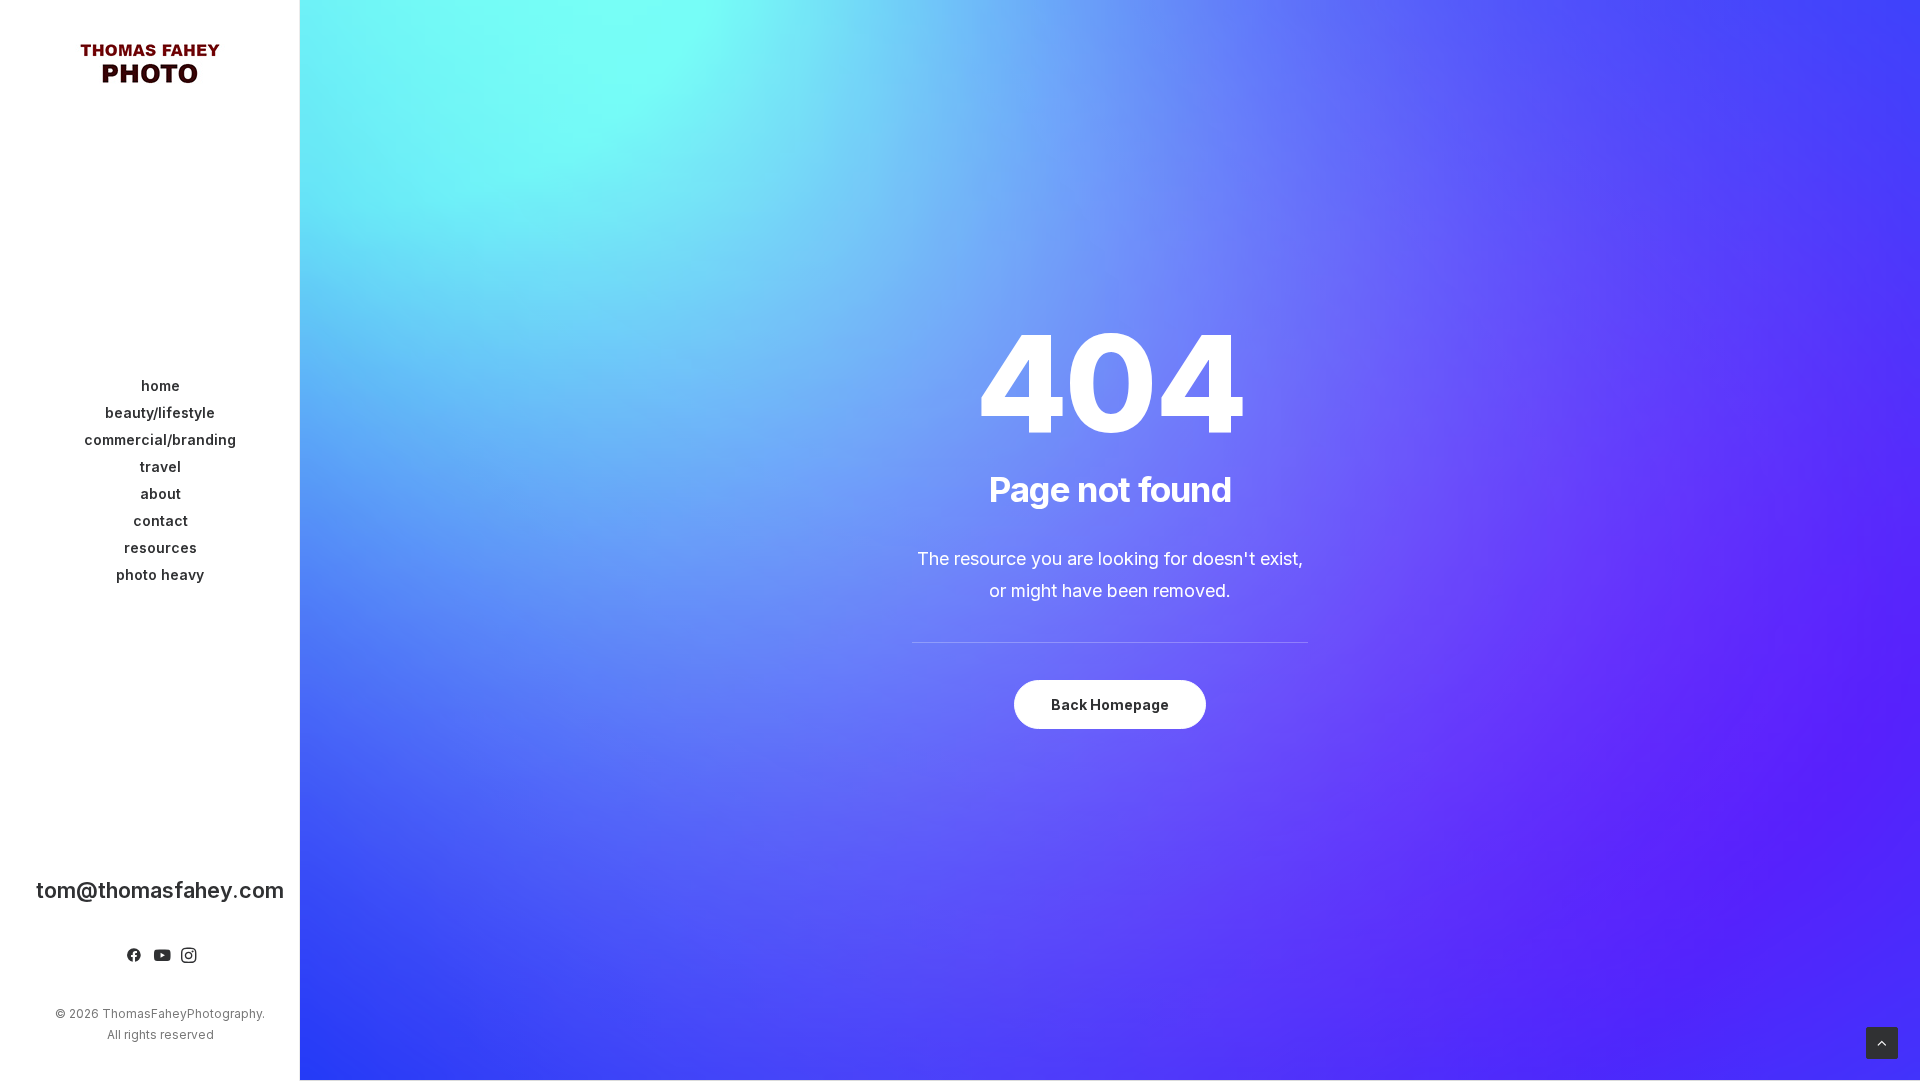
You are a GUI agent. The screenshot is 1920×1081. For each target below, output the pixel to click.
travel (160, 466)
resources (160, 547)
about (160, 493)
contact (160, 520)
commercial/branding (160, 439)
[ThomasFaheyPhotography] (149, 62)
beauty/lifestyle (160, 412)
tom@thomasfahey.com (160, 890)
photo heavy (160, 574)
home (160, 385)
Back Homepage (1110, 704)
